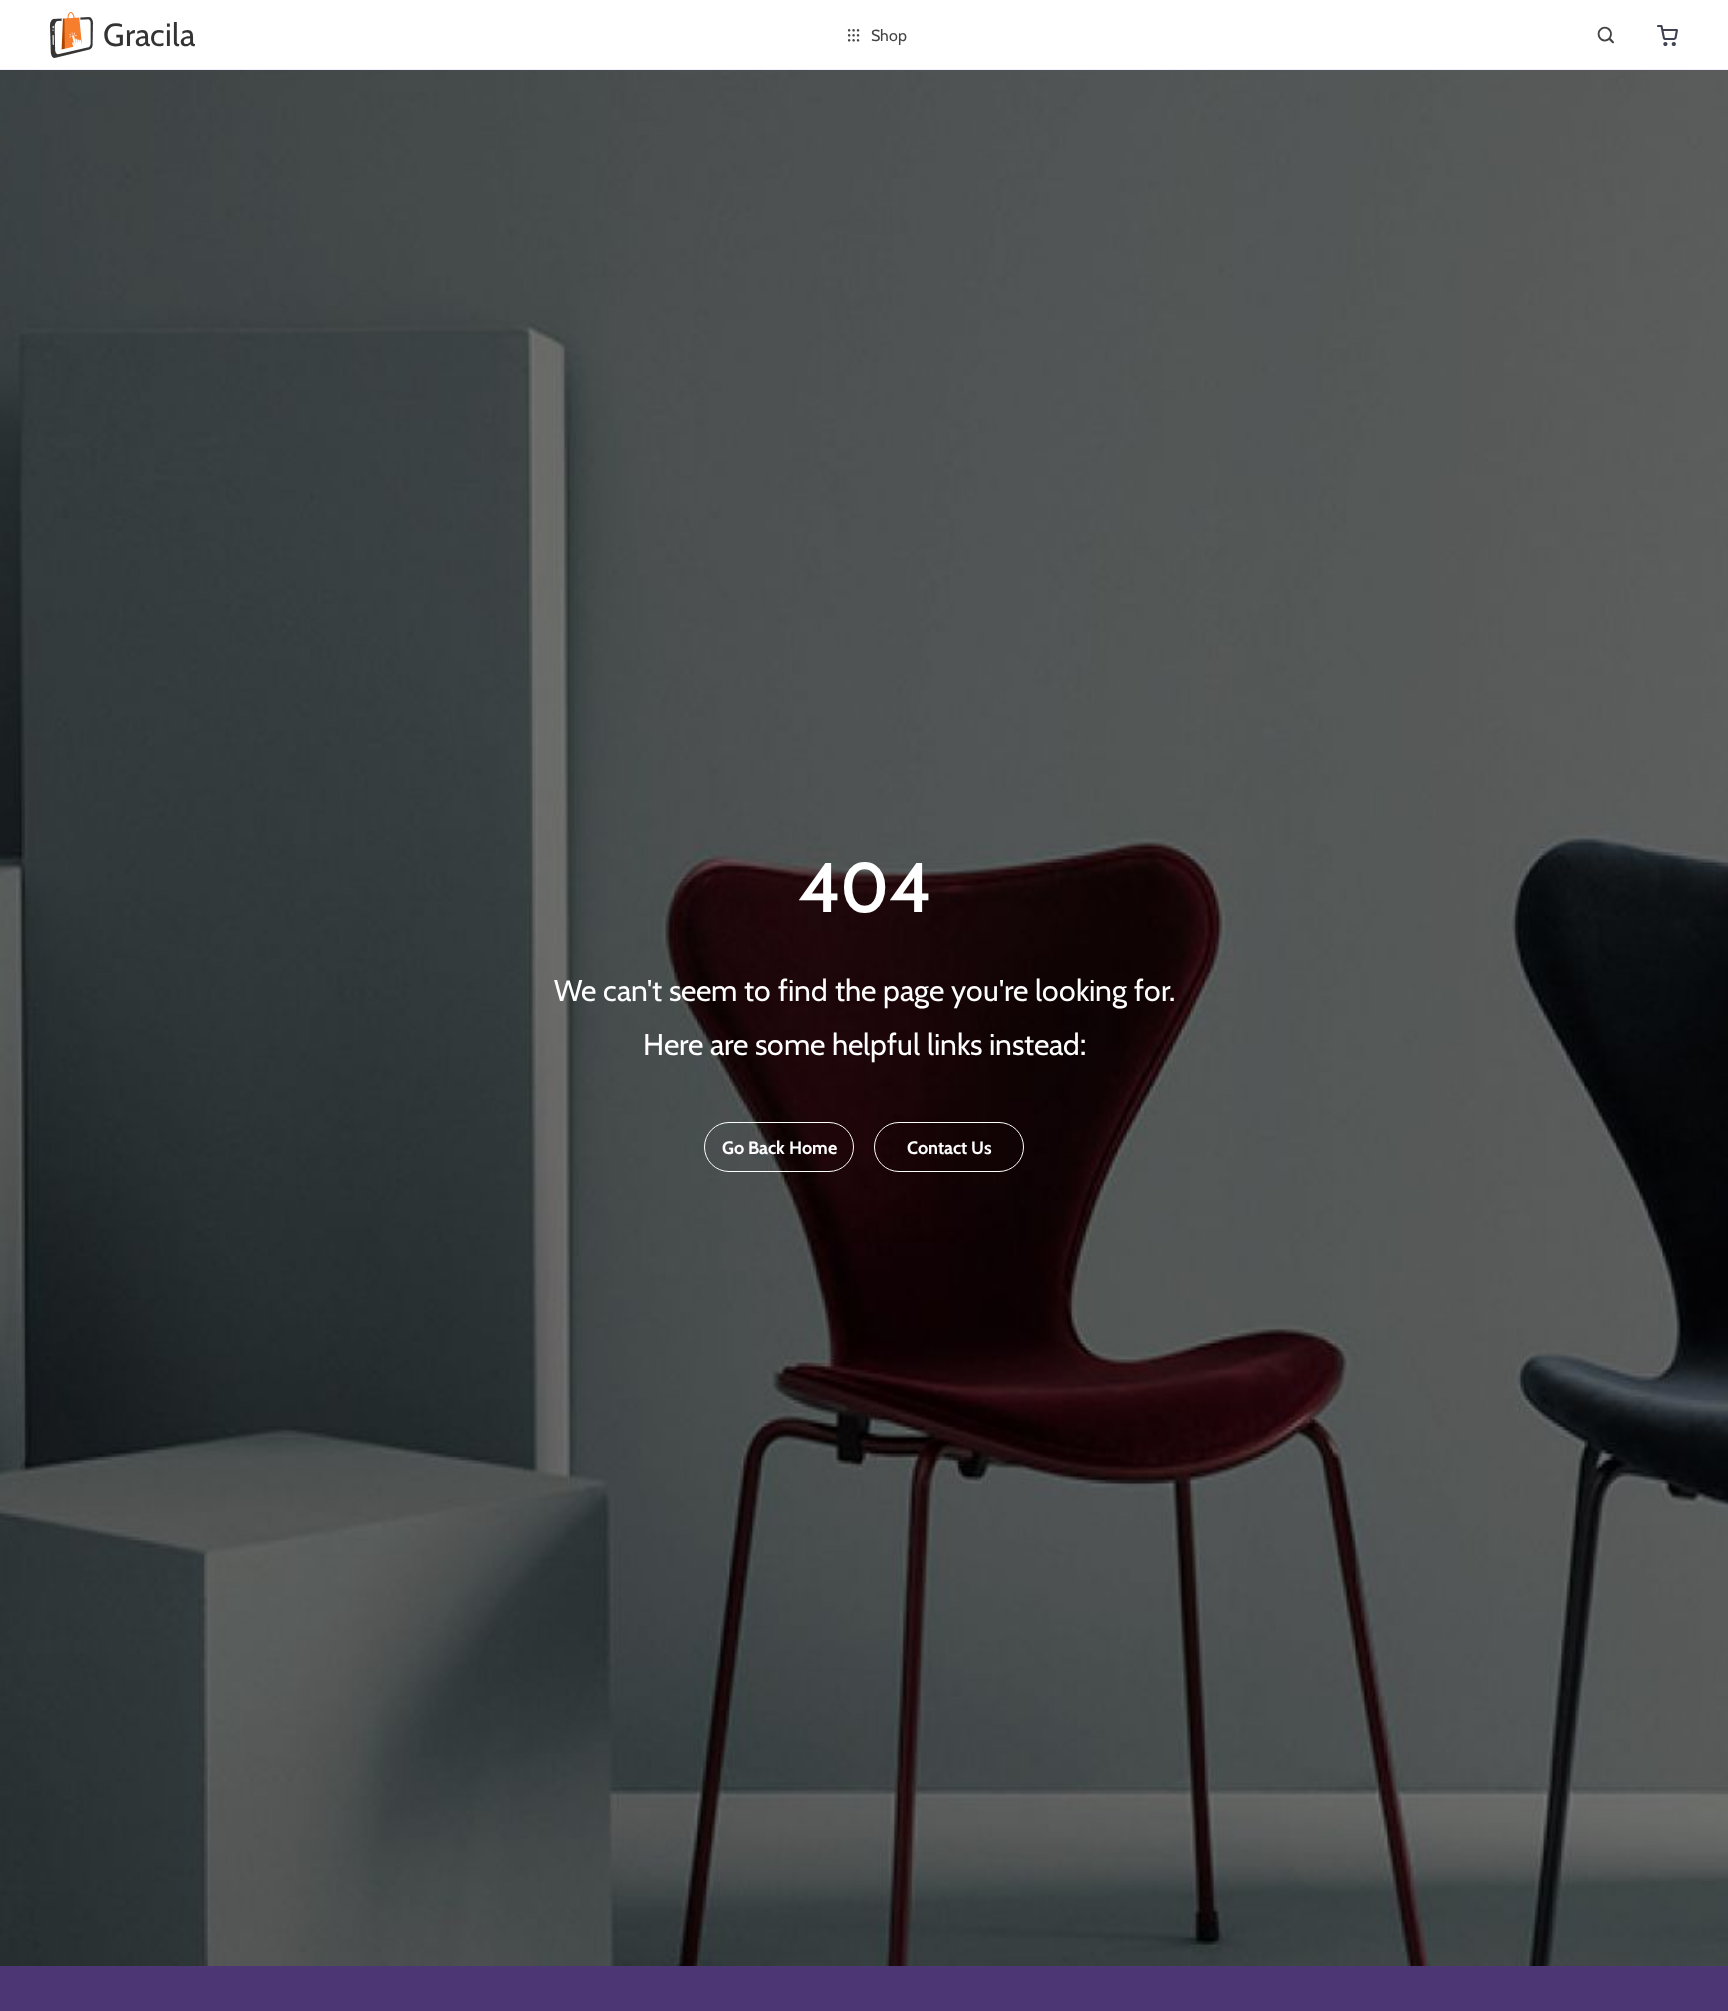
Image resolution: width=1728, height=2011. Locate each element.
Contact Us (949, 1148)
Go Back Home (779, 1148)
